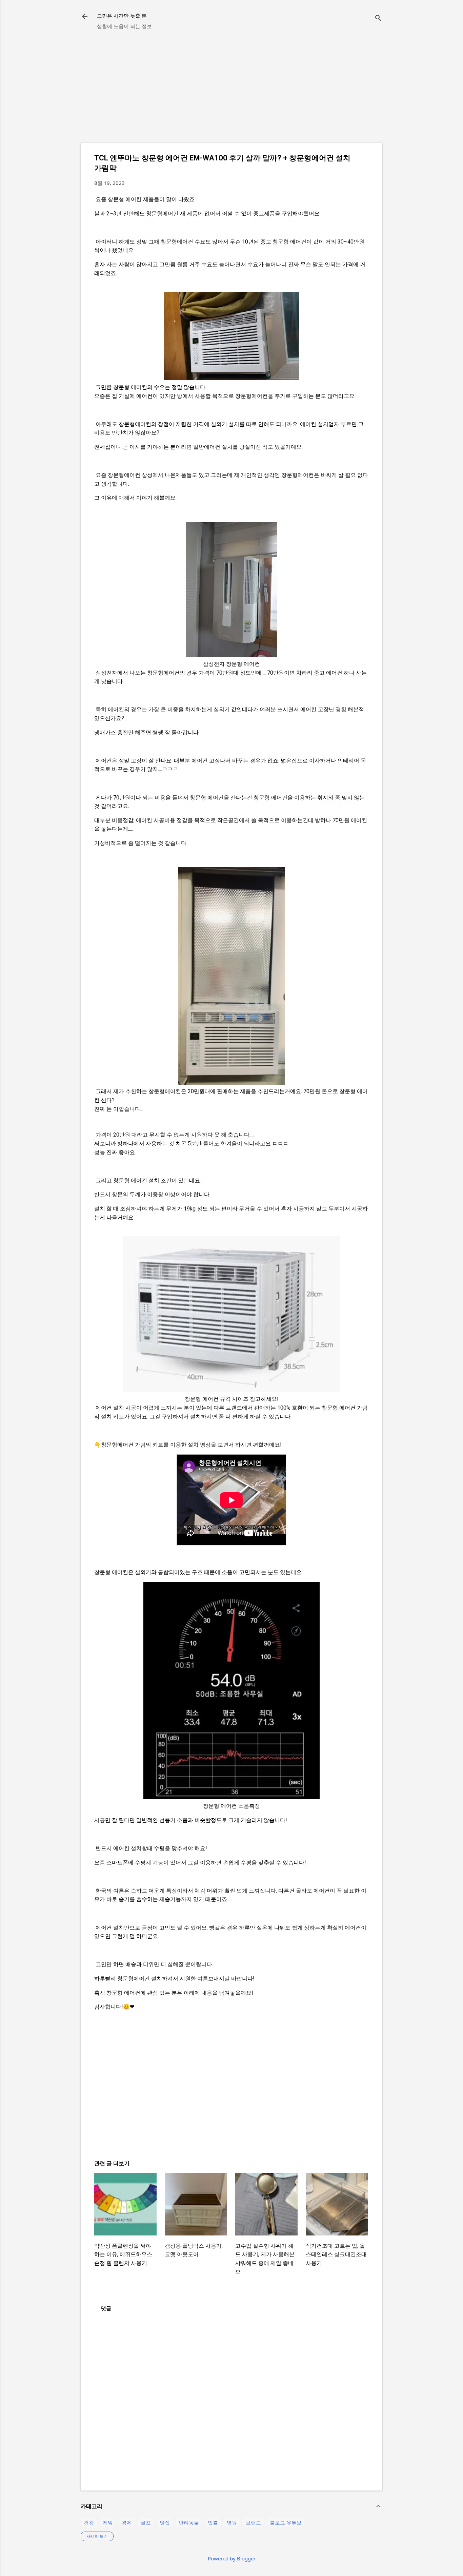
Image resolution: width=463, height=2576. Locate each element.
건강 (89, 2522)
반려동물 (189, 2522)
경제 (127, 2522)
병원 (232, 2522)
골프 (146, 2522)
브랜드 (253, 2522)
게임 (108, 2522)
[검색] (378, 18)
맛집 (165, 2522)
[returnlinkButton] (85, 17)
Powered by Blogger (232, 2558)
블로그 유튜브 (286, 2522)
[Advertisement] (231, 90)
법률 (213, 2522)
